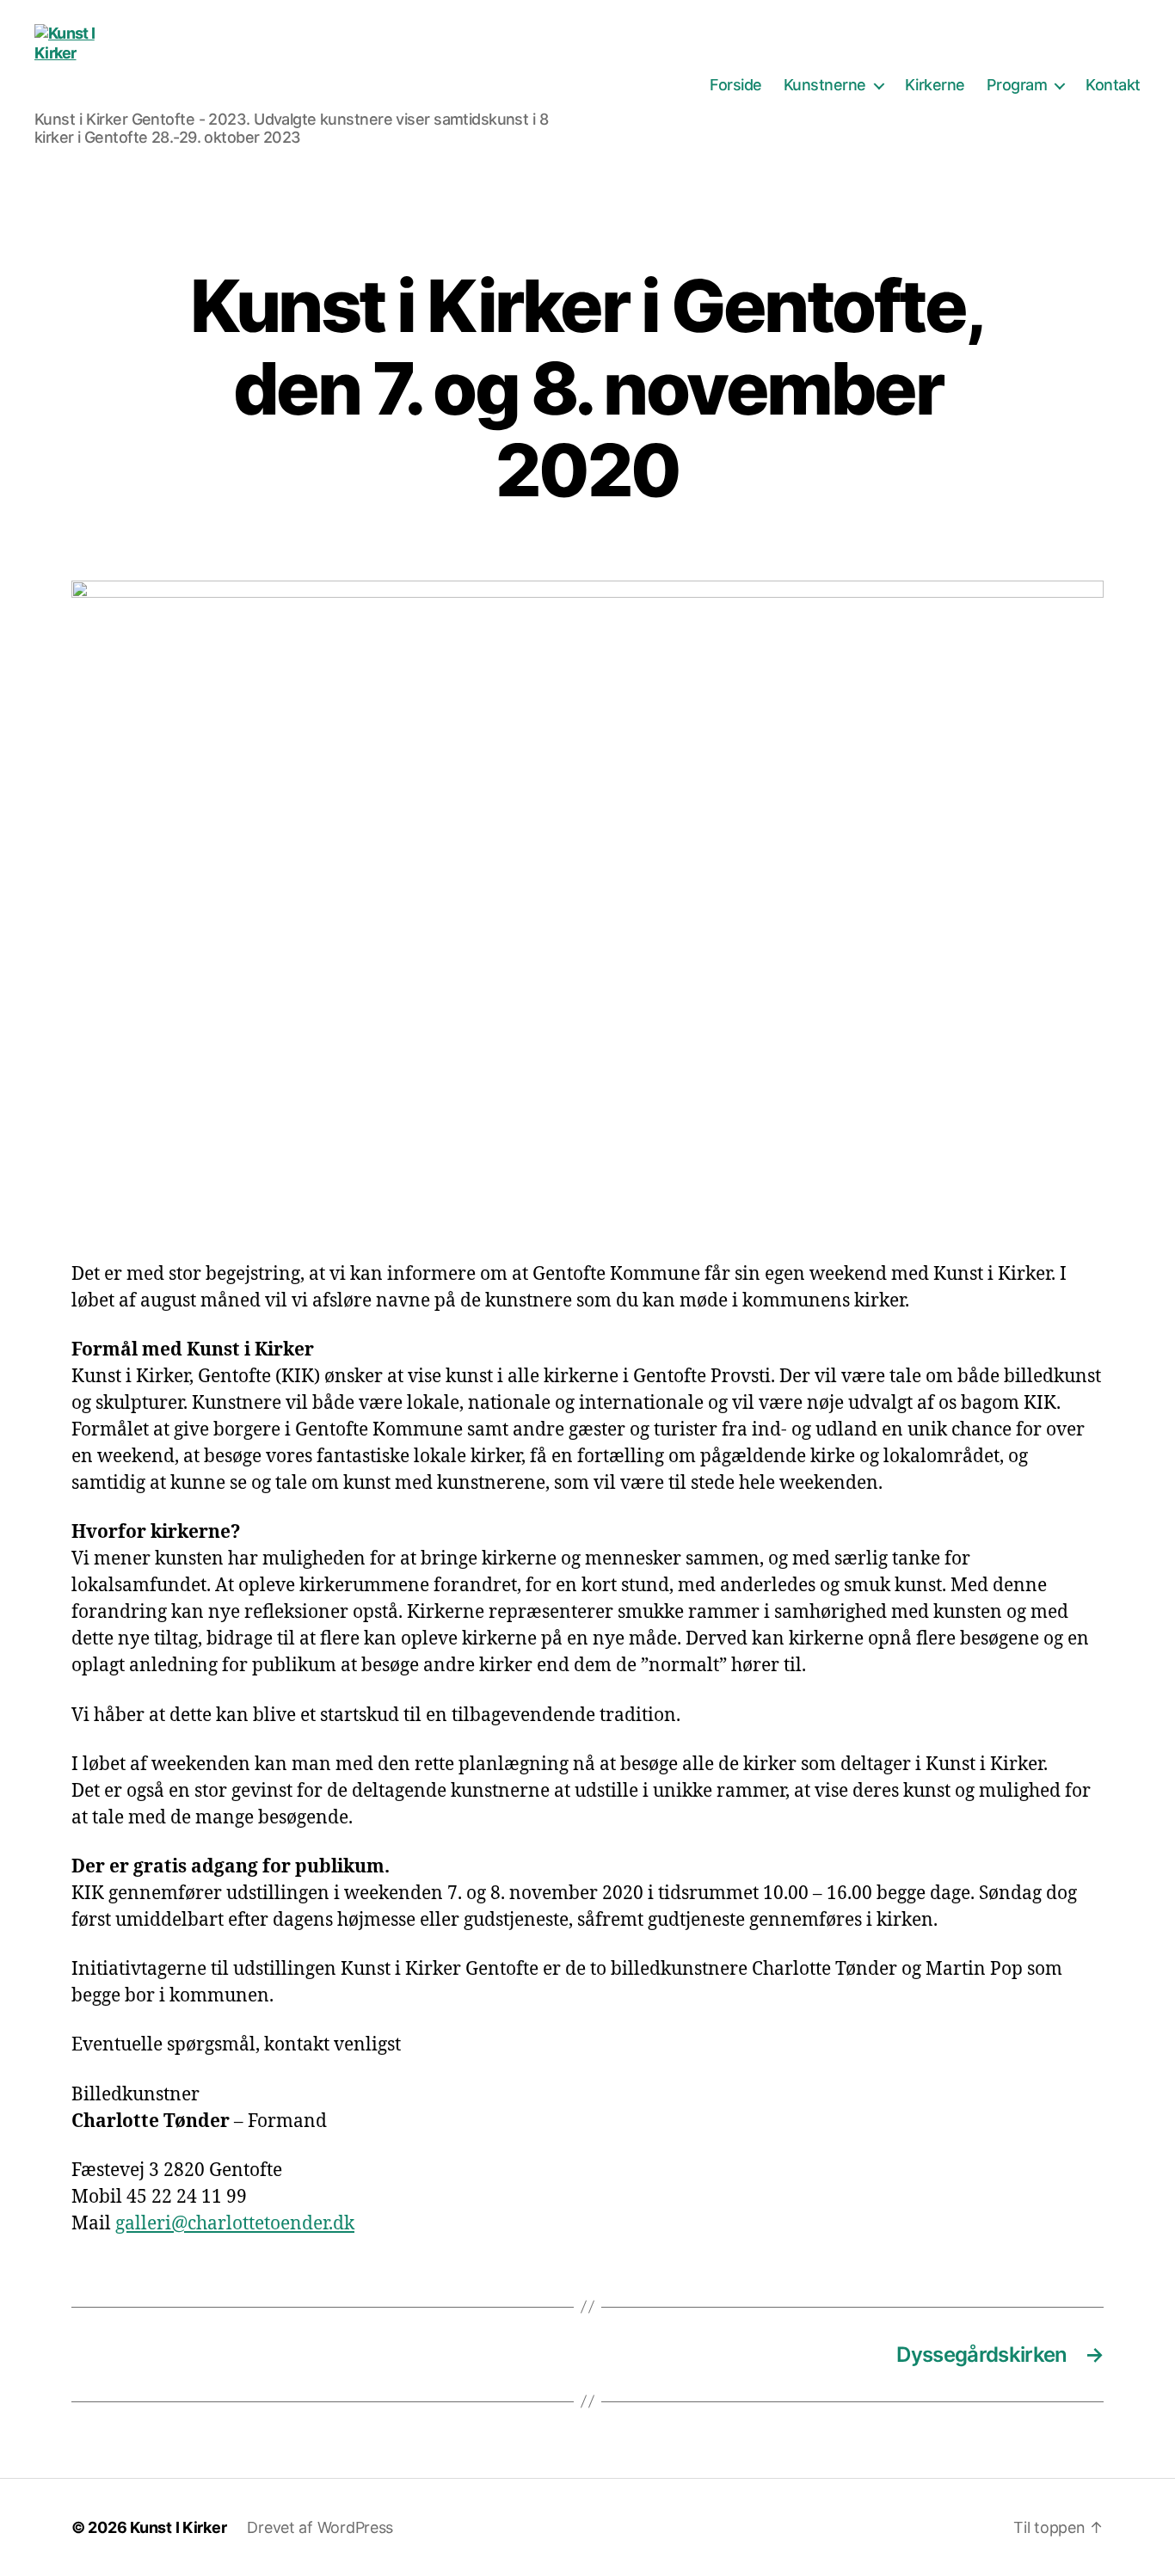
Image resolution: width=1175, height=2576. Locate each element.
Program (1017, 85)
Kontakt (1113, 85)
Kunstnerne (825, 85)
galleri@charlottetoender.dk (235, 2224)
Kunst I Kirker (178, 2527)
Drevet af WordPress (320, 2527)
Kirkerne (935, 85)
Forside (736, 85)
